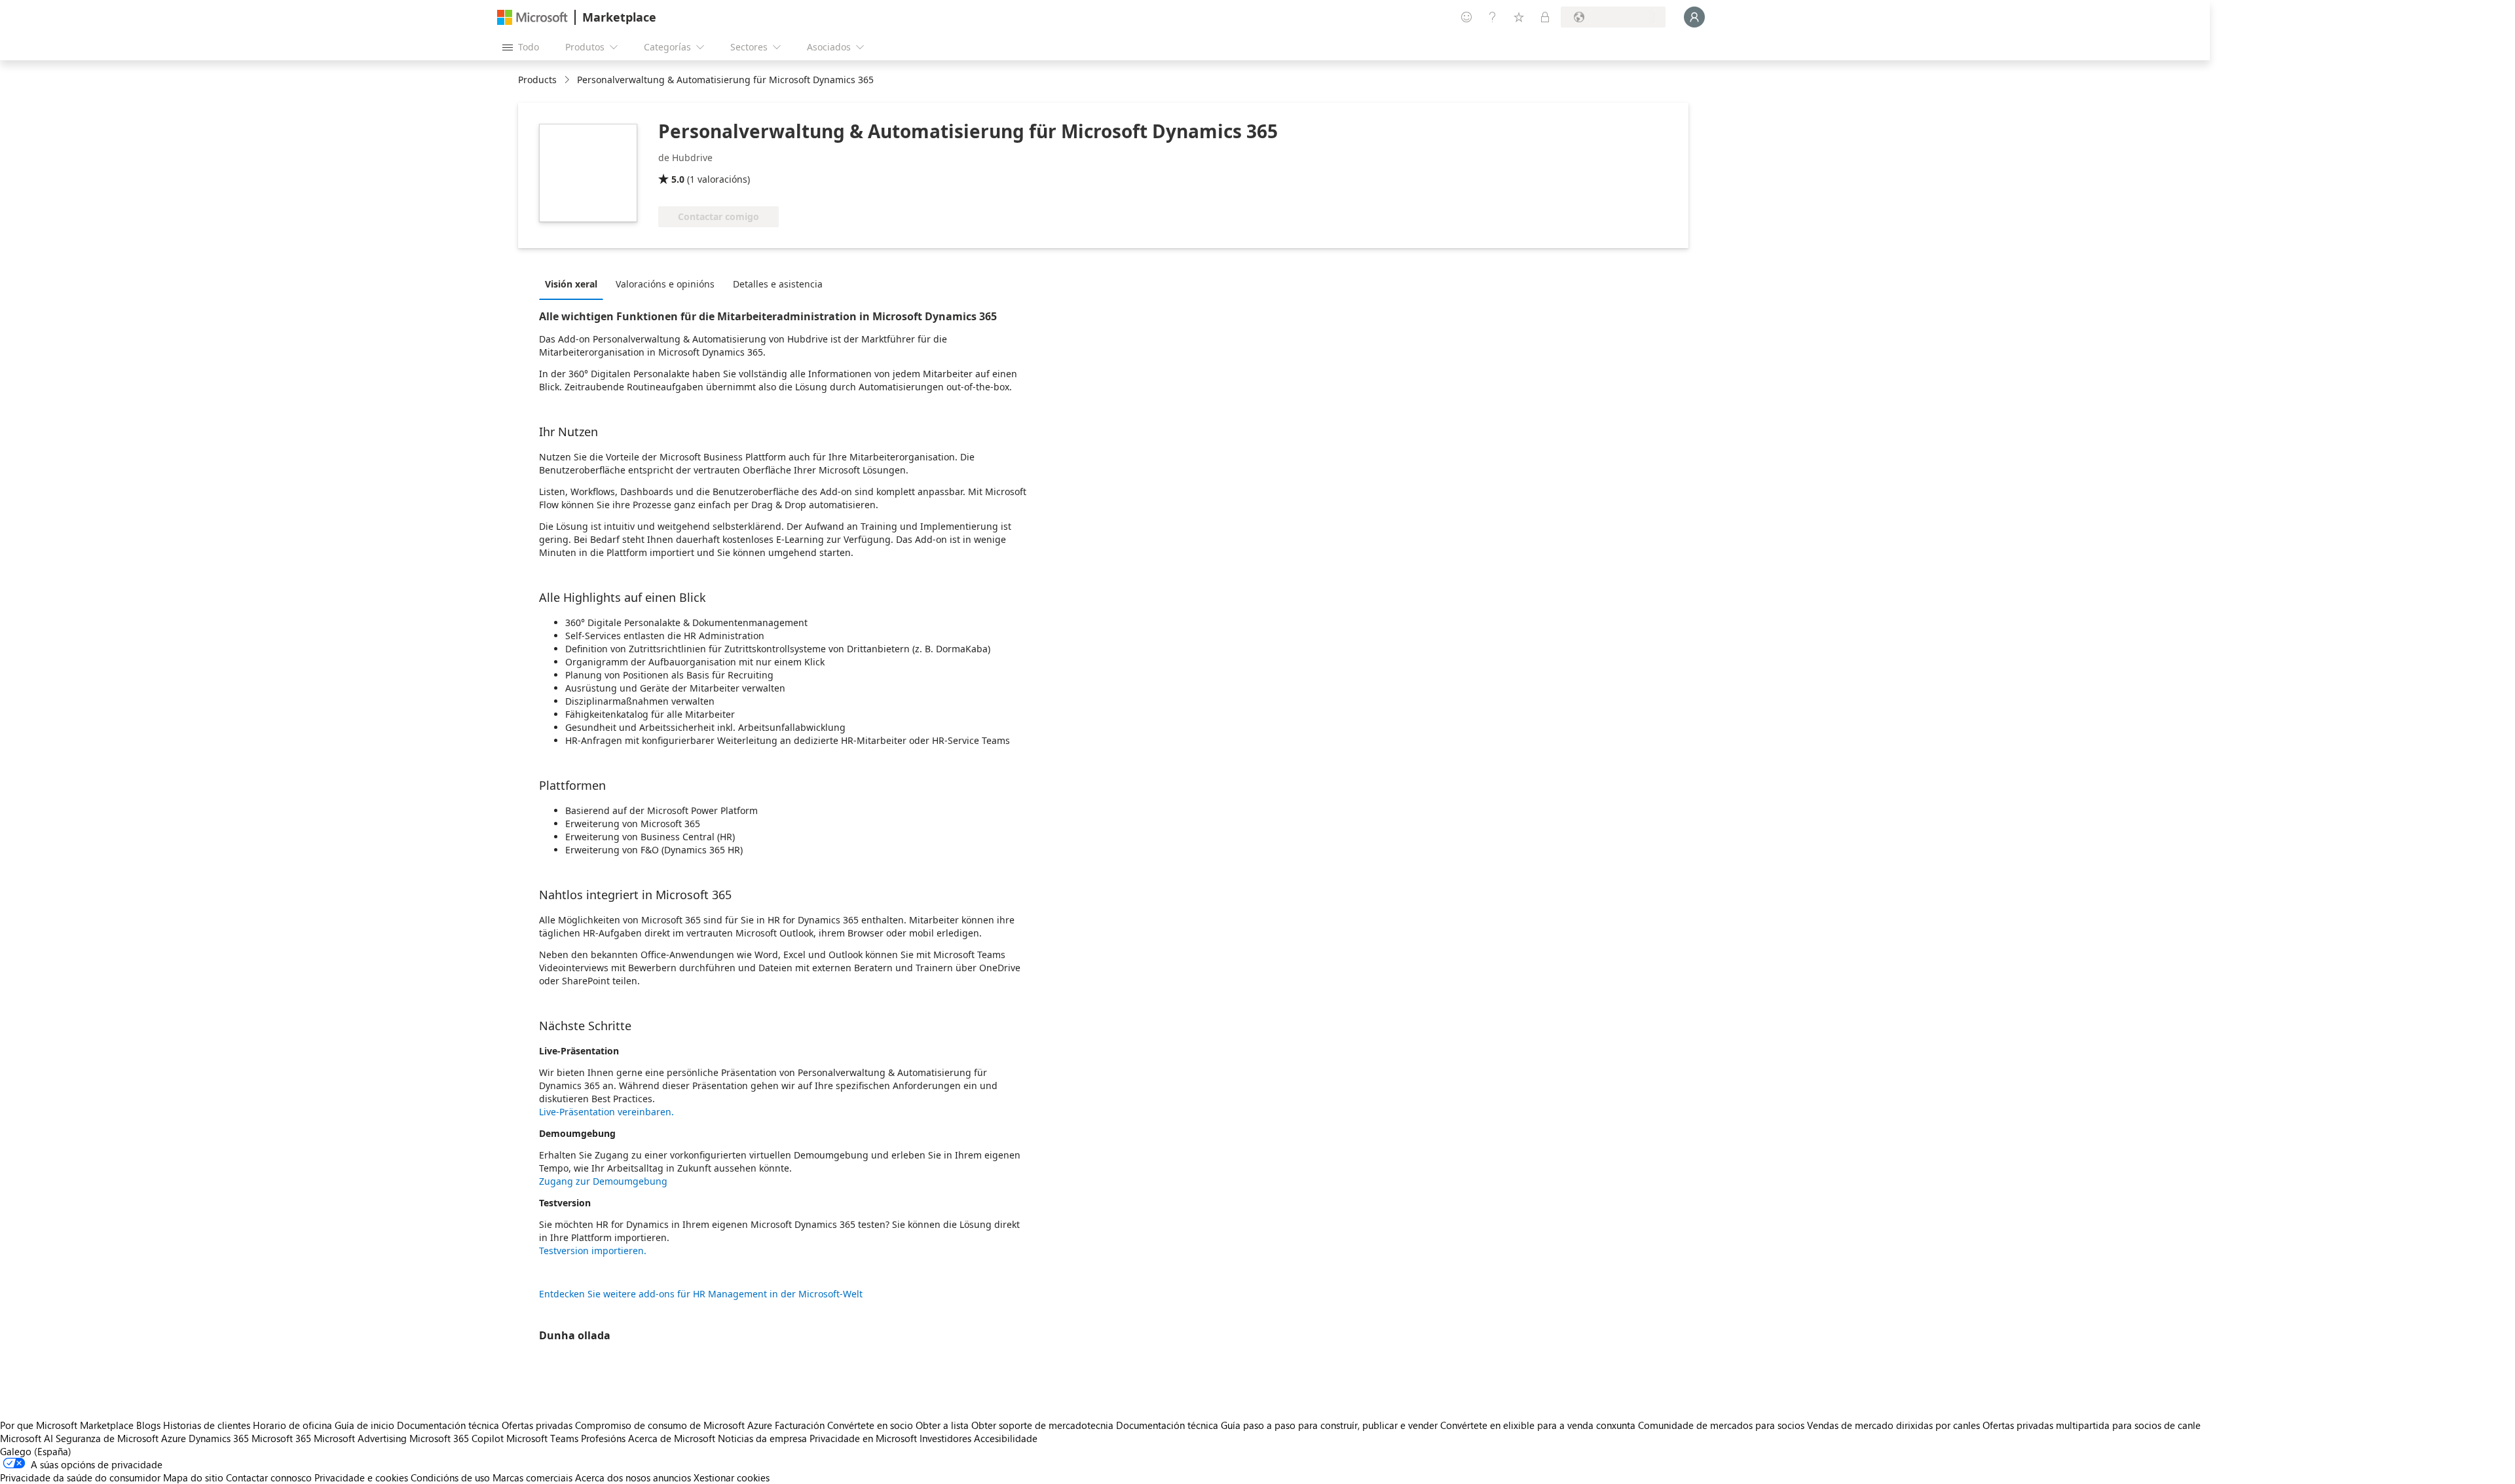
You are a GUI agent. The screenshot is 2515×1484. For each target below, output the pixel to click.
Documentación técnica (448, 1425)
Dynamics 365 (219, 1438)
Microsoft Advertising (360, 1438)
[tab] (574, 284)
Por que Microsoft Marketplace (67, 1425)
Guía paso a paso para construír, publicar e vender (1329, 1425)
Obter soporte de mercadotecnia (1042, 1425)
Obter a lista (942, 1425)
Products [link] (537, 80)
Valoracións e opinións (665, 284)
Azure (174, 1438)
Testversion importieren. (593, 1251)
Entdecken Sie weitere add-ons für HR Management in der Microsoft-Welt (701, 1294)
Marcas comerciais (532, 1477)
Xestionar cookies (732, 1477)
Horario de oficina (292, 1425)
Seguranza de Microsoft (107, 1438)
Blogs (148, 1425)
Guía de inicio (364, 1425)
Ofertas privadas (537, 1425)
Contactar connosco (269, 1477)
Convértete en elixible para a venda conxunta (1538, 1425)
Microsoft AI (27, 1438)
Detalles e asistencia (778, 284)
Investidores (945, 1438)
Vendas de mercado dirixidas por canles (1893, 1425)
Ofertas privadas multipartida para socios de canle (2092, 1425)
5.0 (678, 179)
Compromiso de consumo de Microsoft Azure (675, 1425)
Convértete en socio (870, 1425)
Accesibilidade (1006, 1438)
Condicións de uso (450, 1477)
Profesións (603, 1438)
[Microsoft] (532, 17)
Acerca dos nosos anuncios (633, 1477)
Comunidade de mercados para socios (1721, 1425)
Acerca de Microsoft (672, 1438)
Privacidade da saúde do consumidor (80, 1477)
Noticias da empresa (762, 1438)
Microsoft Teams (542, 1438)
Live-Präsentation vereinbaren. (606, 1112)
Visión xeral (571, 284)
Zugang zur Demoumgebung (603, 1181)
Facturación (800, 1425)
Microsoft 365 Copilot (456, 1438)
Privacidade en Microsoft (863, 1438)
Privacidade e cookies (361, 1477)
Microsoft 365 (281, 1438)
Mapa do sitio (193, 1477)
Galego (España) (36, 1451)
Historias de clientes (207, 1425)
